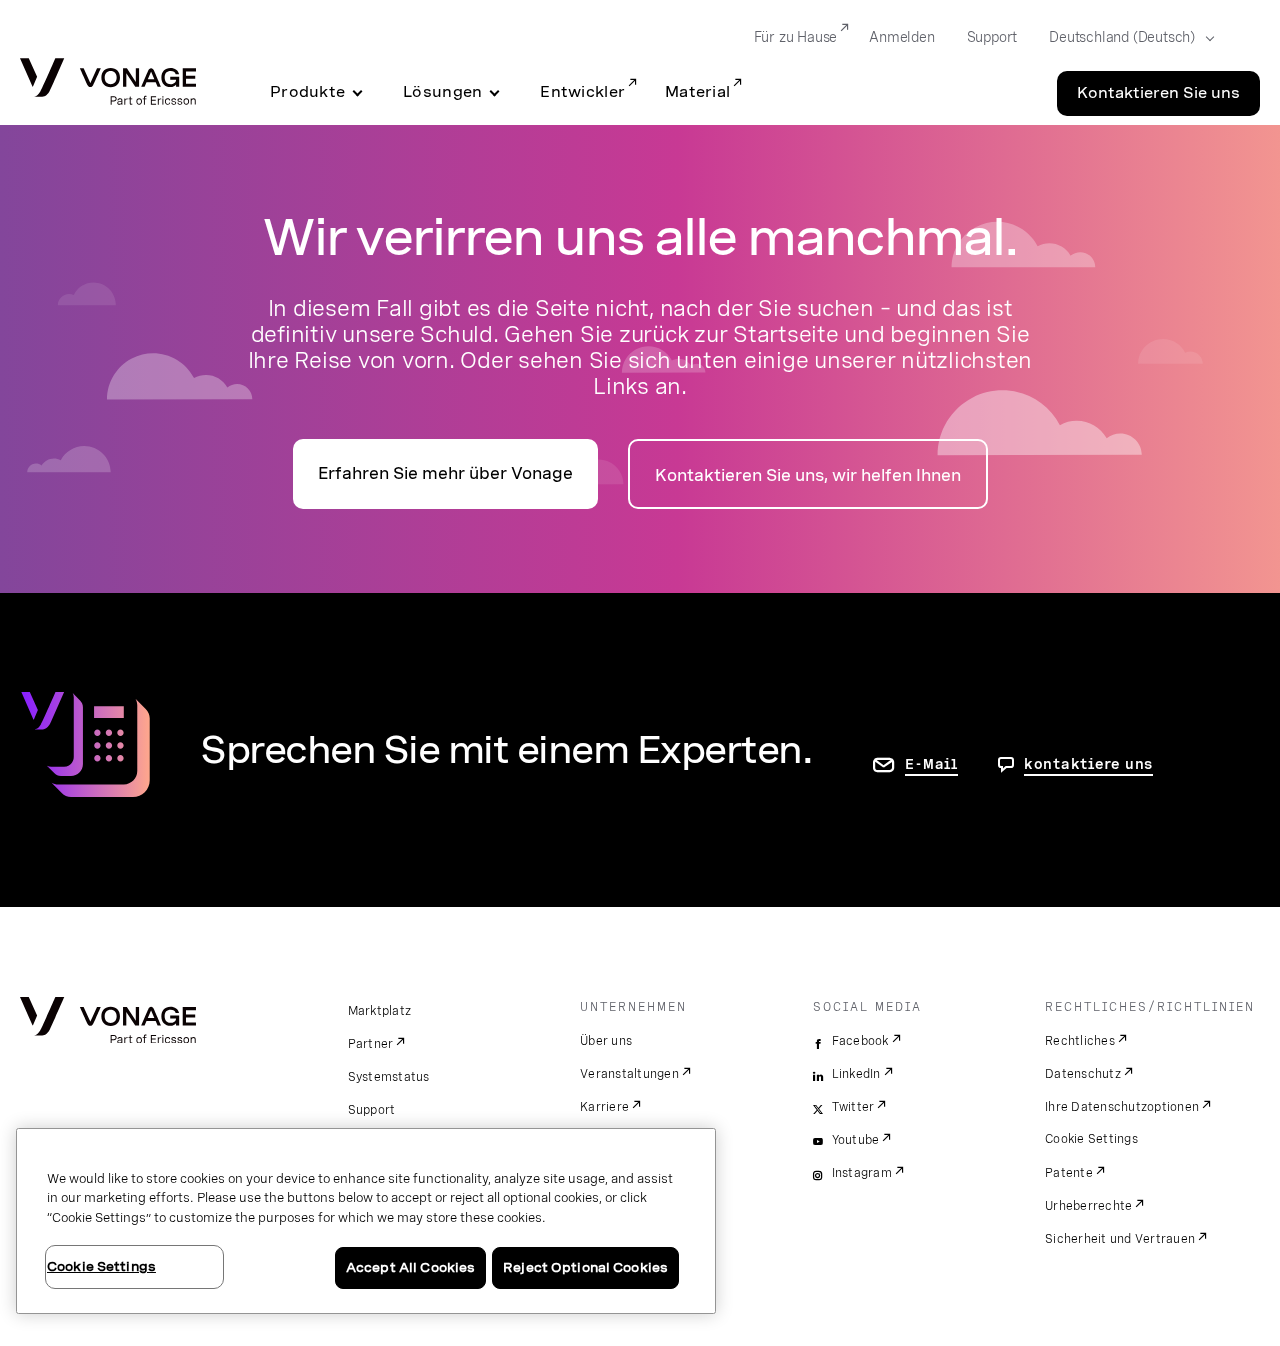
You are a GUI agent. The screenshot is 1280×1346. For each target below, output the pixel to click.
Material (697, 92)
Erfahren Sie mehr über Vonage (445, 473)
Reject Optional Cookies (585, 1267)
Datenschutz (1083, 1074)
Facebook (860, 1041)
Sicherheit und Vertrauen (1120, 1239)
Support (992, 37)
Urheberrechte (1088, 1206)
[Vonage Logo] (108, 83)
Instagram (862, 1173)
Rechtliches (1080, 1041)
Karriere (604, 1107)
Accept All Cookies (410, 1267)
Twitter (853, 1107)
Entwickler (582, 92)
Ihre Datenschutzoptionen (1122, 1107)
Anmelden (901, 37)
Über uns (606, 1041)
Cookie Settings (1091, 1139)
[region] (366, 1221)
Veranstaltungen (629, 1074)
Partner (371, 1044)
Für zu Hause (796, 37)
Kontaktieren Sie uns (1158, 93)
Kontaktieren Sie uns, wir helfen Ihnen (808, 475)
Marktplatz (380, 1011)
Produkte (307, 92)
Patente (1069, 1173)
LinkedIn (856, 1074)
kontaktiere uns (1088, 764)
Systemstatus (389, 1077)
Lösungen (442, 92)
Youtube (856, 1140)
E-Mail (931, 764)
